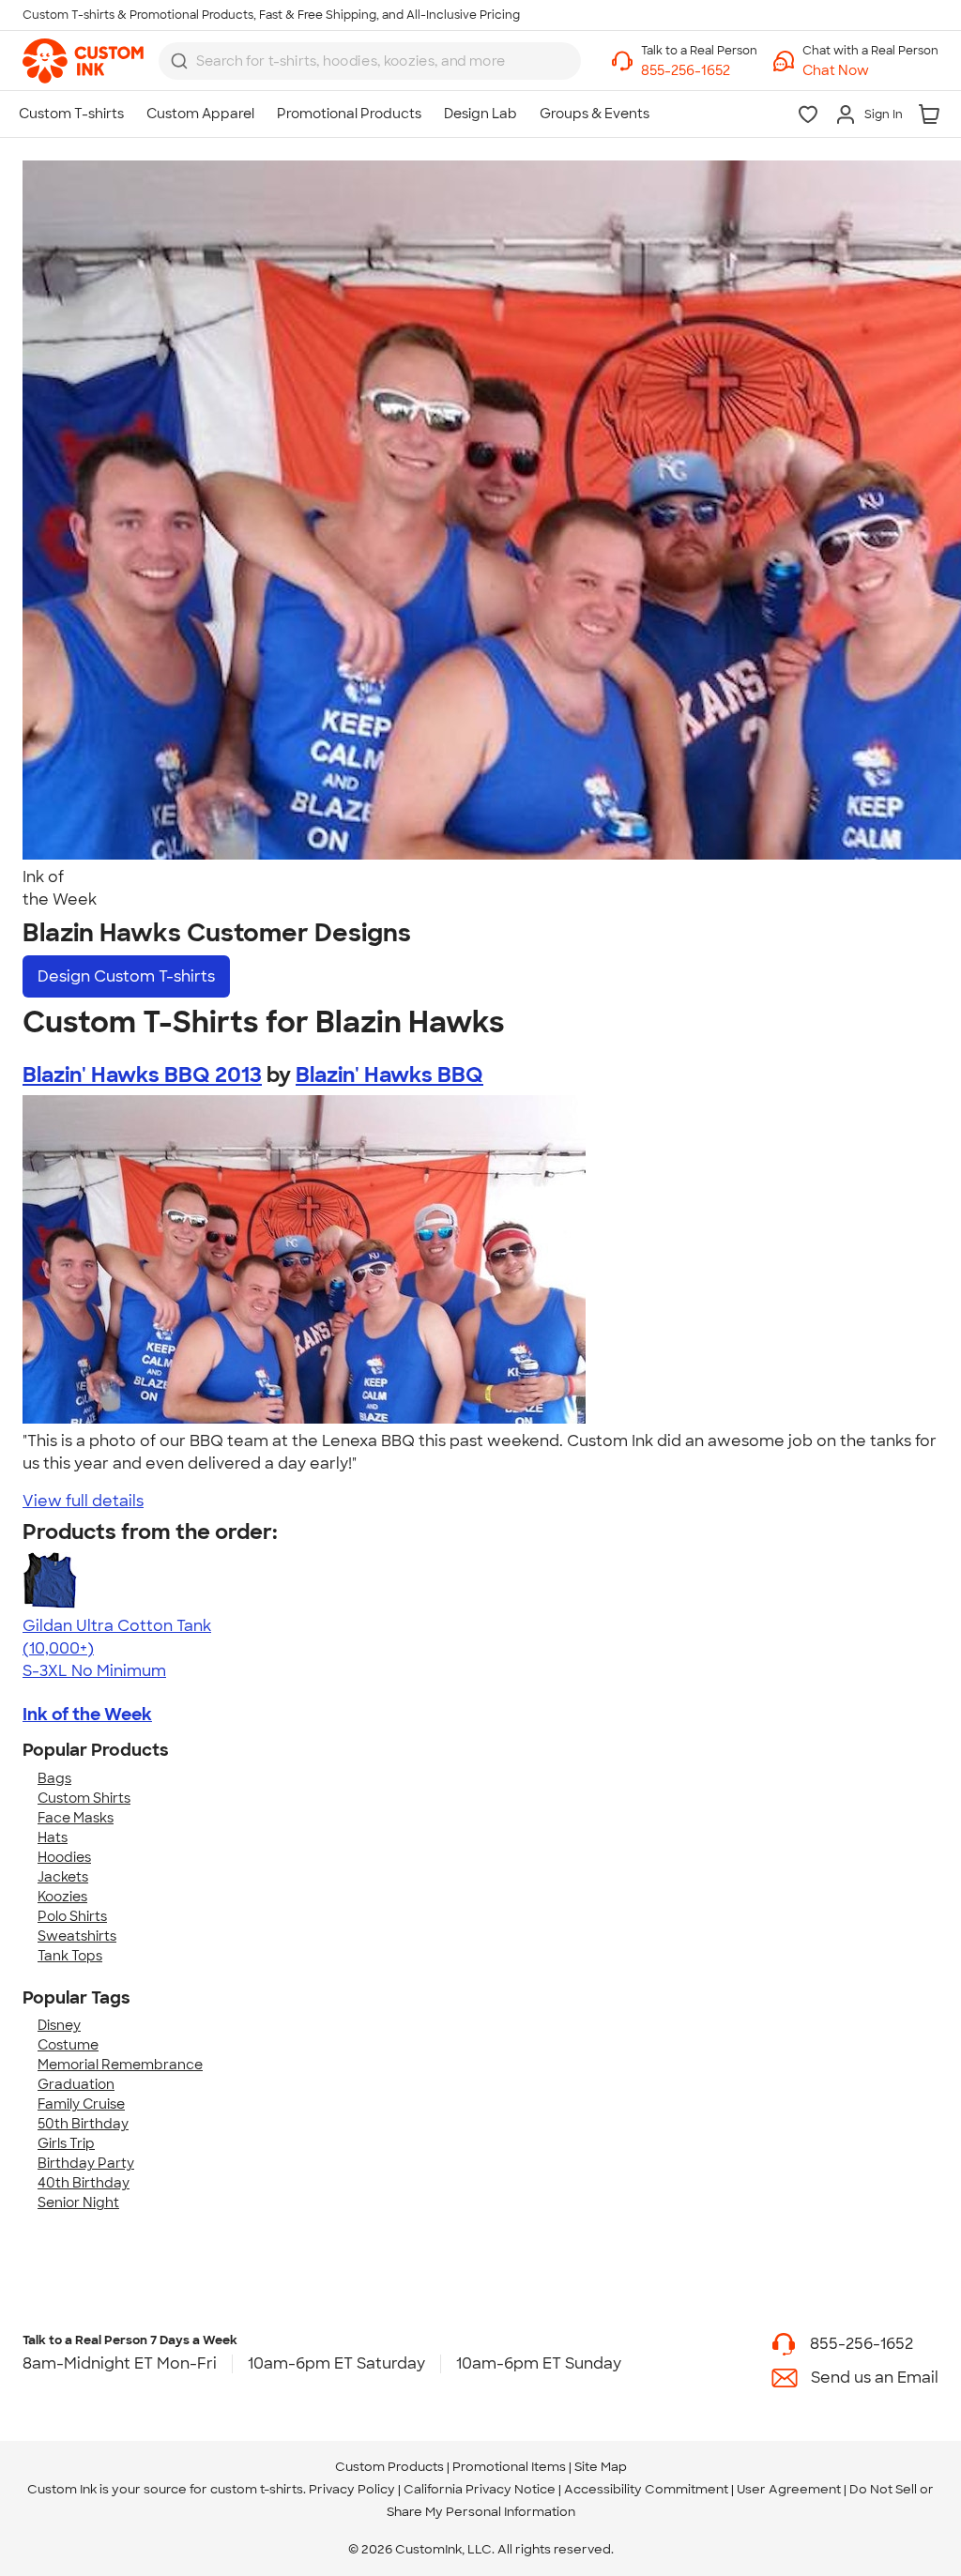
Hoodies (64, 1857)
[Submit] (179, 61)
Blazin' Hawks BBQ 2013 (142, 1075)
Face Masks (76, 1818)
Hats (53, 1837)
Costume (68, 2045)
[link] (83, 61)
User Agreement (789, 2489)
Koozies (62, 1897)
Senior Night (78, 2203)
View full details (83, 1501)
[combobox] (370, 61)
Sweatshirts (77, 1936)
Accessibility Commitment (646, 2489)
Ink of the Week (87, 1715)
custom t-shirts (257, 2489)
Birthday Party (86, 2163)
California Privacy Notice (480, 2489)
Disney (59, 2025)
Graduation (76, 2084)
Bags (54, 1778)
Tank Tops (70, 1956)
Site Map (601, 2467)
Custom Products (389, 2467)
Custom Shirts (84, 1798)
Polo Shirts (72, 1916)
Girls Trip (66, 2143)
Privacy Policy (352, 2489)
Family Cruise (81, 2104)
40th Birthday (84, 2183)
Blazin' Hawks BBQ (389, 1075)
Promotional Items (509, 2467)
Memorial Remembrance (120, 2065)
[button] (870, 71)
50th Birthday (83, 2124)
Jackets (63, 1877)
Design (126, 976)
